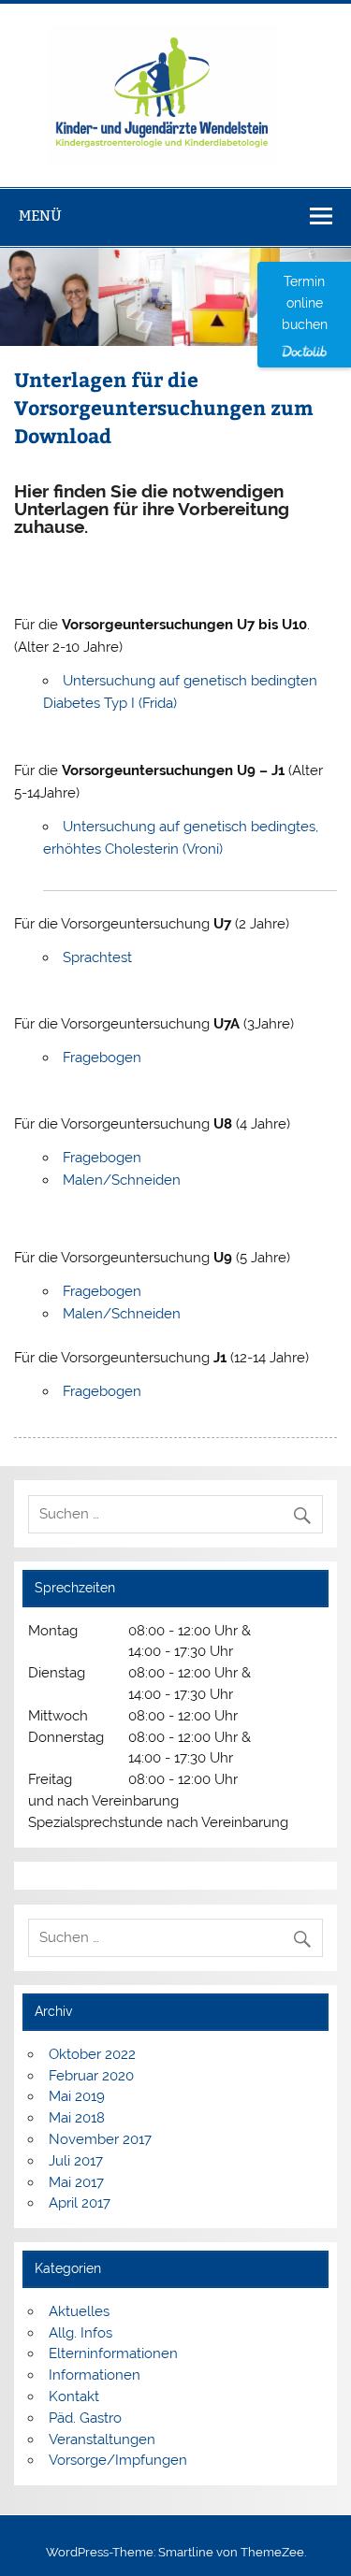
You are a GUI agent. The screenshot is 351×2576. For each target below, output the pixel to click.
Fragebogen (102, 1058)
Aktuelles (79, 2311)
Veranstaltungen (102, 2439)
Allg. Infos (80, 2333)
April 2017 (80, 2203)
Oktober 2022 (92, 2054)
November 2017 (100, 2139)
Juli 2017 (76, 2161)
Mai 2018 (77, 2118)
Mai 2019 (77, 2096)
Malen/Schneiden (122, 1180)
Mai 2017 (76, 2182)
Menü (40, 216)
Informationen (95, 2375)
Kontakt (74, 2396)
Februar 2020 (91, 2076)
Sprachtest (97, 957)
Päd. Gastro (85, 2418)
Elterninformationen (113, 2353)
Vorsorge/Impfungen (118, 2460)
